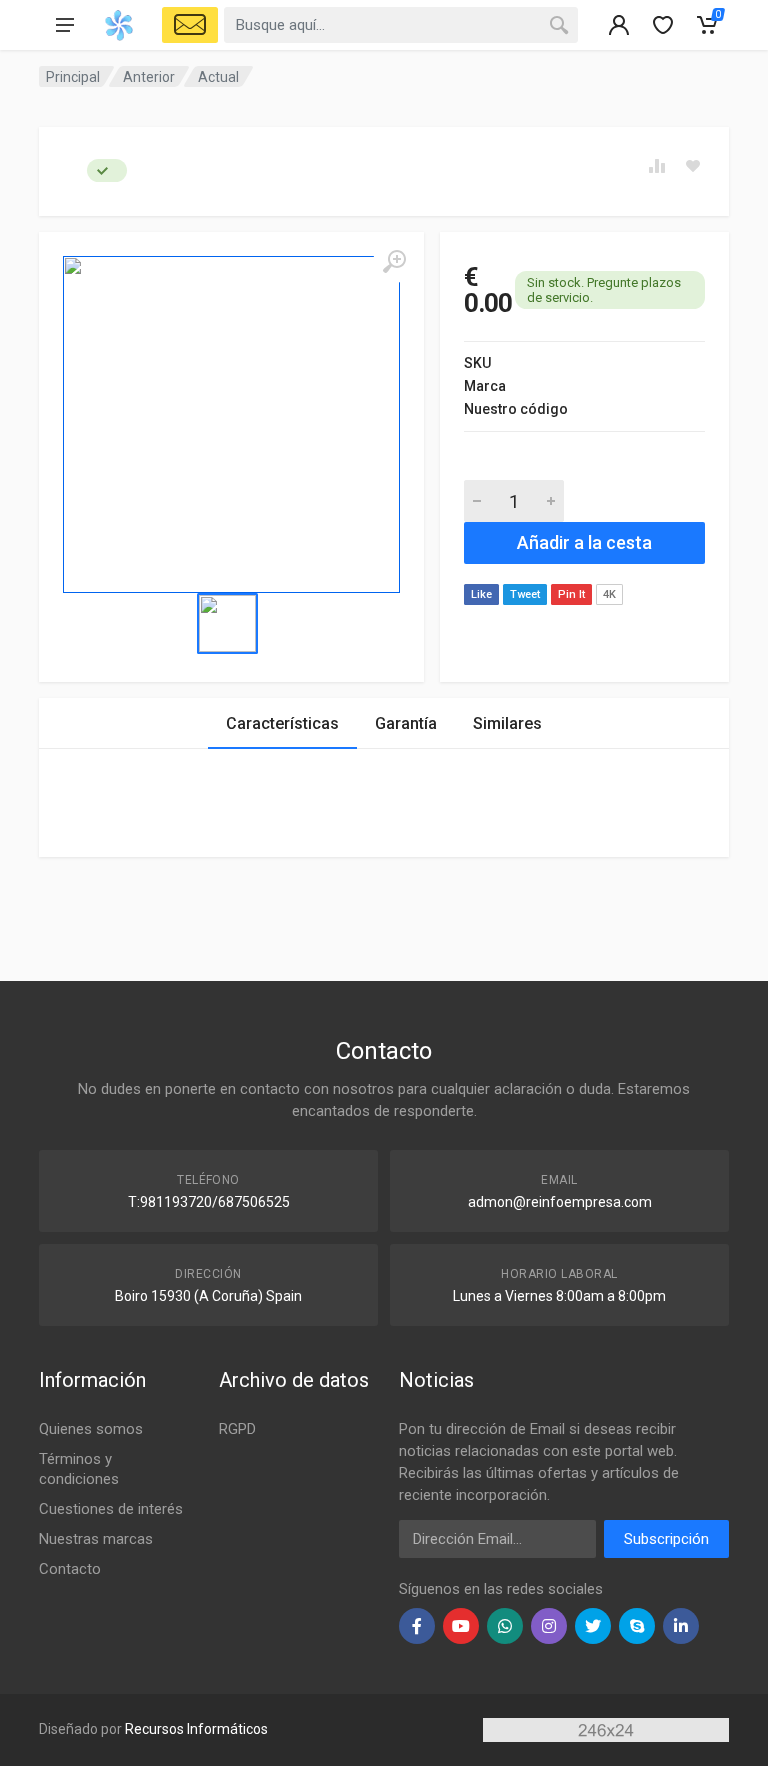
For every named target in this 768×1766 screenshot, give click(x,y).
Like (481, 594)
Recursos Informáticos (196, 1729)
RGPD (237, 1429)
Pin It (571, 594)
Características (282, 723)
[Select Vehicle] (190, 25)
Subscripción (666, 1539)
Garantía (406, 723)
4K (609, 594)
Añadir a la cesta (584, 542)
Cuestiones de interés (111, 1509)
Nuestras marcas (96, 1539)
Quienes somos (91, 1429)
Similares (507, 723)
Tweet (525, 594)
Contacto (70, 1569)
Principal (73, 77)
